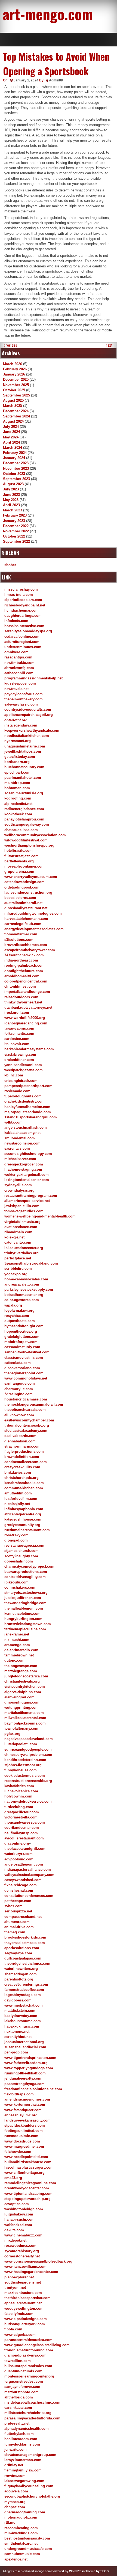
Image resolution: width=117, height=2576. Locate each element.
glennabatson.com (20, 1441)
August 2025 (13, 400)
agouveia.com (16, 2491)
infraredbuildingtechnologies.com (33, 913)
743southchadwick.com (24, 955)
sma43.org (13, 2178)
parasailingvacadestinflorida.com (32, 2418)
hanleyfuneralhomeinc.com (27, 1107)
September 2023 (16, 479)
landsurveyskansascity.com (27, 2120)
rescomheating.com (21, 2528)
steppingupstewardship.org (27, 2199)
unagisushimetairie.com (25, 746)
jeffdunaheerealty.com (23, 2078)
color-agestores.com (22, 1300)
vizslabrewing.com (20, 1054)
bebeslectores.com (20, 898)
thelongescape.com (21, 1666)
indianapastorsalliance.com (28, 1870)
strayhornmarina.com (22, 1446)
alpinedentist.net (18, 804)
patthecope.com (18, 1901)
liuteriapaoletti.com (21, 1744)
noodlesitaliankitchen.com (27, 736)
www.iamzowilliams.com (25, 2267)
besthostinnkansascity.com (27, 2538)
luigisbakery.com (19, 2214)
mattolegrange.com (21, 1671)
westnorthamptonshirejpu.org (29, 845)
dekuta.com (14, 2230)
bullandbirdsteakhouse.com (28, 2162)
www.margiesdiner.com (24, 2146)
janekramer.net (17, 1634)
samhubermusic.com (22, 2554)
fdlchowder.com (18, 2152)
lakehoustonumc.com (23, 2021)
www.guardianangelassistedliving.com (37, 2345)
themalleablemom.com (24, 1608)
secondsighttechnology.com (28, 1154)
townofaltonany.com (21, 1728)
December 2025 (16, 379)
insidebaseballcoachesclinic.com (32, 2402)
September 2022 (16, 541)
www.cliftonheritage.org (24, 2173)
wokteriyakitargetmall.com (27, 1175)
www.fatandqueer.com (23, 2110)
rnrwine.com (15, 2476)
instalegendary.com (21, 725)
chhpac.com (15, 2507)
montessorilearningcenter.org (29, 2376)
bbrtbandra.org (17, 762)
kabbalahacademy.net (22, 1133)
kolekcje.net (14, 1237)
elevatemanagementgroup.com (30, 2455)
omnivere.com (16, 652)
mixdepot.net (15, 2240)
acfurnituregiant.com (22, 642)
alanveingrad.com (19, 1697)
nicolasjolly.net (17, 1504)
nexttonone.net (17, 2032)
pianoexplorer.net (19, 2277)
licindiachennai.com (21, 610)
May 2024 (11, 437)
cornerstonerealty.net (22, 2256)
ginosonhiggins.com (22, 1702)
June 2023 (11, 495)
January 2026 (14, 374)
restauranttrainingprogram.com (31, 1196)
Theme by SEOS (97, 2571)
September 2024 (16, 416)
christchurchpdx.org (21, 1478)
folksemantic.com (19, 1034)
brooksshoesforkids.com (25, 1937)
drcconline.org (17, 1843)
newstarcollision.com (22, 1143)
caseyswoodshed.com (23, 1880)
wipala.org (13, 1305)
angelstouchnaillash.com (26, 1127)
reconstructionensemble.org (28, 1781)
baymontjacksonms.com (25, 1723)
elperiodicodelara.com (23, 600)
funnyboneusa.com (21, 1770)
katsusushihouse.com (23, 1519)
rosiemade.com (17, 1091)
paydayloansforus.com (24, 694)
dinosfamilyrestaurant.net (26, 908)
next (111, 345)
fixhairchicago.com (21, 1885)
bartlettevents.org (19, 861)
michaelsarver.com (20, 1159)
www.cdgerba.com (20, 2335)
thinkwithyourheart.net (23, 1002)
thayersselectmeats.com (25, 1943)
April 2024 (11, 442)
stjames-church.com (21, 1551)
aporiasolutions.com (22, 1948)
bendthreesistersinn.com (25, 1760)
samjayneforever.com (22, 2387)
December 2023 (16, 463)
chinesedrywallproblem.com (28, 1755)
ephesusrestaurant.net (23, 2303)
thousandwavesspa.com (25, 1822)
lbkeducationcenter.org (24, 1248)
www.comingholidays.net (26, 1378)
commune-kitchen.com (24, 1488)
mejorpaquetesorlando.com (28, 1112)
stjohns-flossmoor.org (23, 1765)
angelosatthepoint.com (24, 1864)
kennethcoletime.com (22, 1614)
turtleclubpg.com (19, 1807)
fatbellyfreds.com (19, 2314)
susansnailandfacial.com (25, 2047)
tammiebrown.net (19, 1655)
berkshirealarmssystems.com (29, 1049)
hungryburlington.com (23, 1619)
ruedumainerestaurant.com (27, 1530)
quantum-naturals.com (23, 2371)
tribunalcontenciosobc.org (27, 1425)
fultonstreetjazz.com (21, 856)
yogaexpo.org (16, 1274)
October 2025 (14, 390)
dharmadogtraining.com (25, 2512)
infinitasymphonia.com (24, 1509)
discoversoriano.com (22, 1368)
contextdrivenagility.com (25, 1577)
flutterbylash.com (19, 2434)
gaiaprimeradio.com (21, 1650)
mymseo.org (15, 2502)
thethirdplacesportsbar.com (27, 2298)
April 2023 (11, 505)
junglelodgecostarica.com (26, 1676)
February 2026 (15, 369)
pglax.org (12, 1734)
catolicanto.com (18, 1242)
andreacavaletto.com (22, 1284)
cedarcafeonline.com (22, 637)
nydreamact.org (18, 741)
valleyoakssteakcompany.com (29, 1875)
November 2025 (16, 385)
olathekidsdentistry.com (24, 1101)
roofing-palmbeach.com (24, 965)
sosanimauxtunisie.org (24, 793)
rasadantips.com (18, 657)
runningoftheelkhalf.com (25, 2073)
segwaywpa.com (18, 1953)
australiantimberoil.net (23, 903)
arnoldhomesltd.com (22, 976)
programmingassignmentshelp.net (33, 678)
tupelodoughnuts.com (23, 1096)
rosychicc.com (17, 1316)
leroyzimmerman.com (23, 2460)
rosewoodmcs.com (20, 2246)
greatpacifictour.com (22, 1812)
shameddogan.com (21, 1974)
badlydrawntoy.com (21, 2016)
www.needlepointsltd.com (26, 2157)
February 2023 (15, 515)
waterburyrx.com (19, 1854)
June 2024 (11, 432)
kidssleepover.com (20, 683)
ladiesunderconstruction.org (28, 892)
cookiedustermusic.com (25, 1776)
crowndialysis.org (19, 1190)
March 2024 (13, 448)
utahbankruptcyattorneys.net (28, 1007)
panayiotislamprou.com (24, 819)
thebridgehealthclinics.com (27, 1963)
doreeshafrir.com (19, 1561)
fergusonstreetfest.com (24, 2381)
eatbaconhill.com (19, 673)
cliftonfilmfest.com (20, 986)
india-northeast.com (21, 960)
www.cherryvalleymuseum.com (31, 877)
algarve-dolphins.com (23, 1692)
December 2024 (16, 411)
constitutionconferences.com (29, 1896)
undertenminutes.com (23, 647)
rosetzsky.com (16, 1535)
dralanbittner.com (19, 1060)
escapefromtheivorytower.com (30, 950)
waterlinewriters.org (21, 1969)
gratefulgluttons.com (22, 1337)
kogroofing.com (18, 798)
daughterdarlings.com (23, 616)
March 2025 (13, 406)
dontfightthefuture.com (24, 971)
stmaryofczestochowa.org (26, 1593)
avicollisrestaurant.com (24, 1838)
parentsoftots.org (19, 1979)
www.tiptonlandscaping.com (28, 2194)
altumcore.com (17, 1922)
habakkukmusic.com (22, 2026)
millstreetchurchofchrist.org (28, 2413)
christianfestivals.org (22, 1681)
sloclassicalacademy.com (26, 1431)
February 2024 (15, 453)
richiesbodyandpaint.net (25, 605)
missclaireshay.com (21, 589)
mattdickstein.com (20, 2011)
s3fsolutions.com (19, 940)
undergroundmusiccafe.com (28, 2549)
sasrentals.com (17, 1148)
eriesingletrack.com (21, 1081)
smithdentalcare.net (21, 2543)
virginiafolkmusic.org (22, 1222)
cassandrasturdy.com (22, 1347)
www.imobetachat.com (24, 2005)
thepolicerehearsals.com (25, 1410)
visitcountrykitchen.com (25, 1687)
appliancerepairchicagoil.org (29, 715)
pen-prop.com (16, 2052)
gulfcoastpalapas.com (23, 1958)
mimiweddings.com (21, 2533)
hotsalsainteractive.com (24, 626)
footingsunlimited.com (24, 2131)
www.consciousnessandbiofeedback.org (38, 2261)
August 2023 (13, 484)
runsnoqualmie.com (21, 2136)
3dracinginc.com (19, 1394)
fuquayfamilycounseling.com (29, 2486)
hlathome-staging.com (23, 1169)
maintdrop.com (17, 783)
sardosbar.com (17, 1039)
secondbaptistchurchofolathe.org (32, 2496)
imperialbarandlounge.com (27, 992)
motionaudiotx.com (21, 2517)
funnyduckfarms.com (22, 2444)
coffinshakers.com (20, 1587)
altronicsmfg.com (19, 668)
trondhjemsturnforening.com (29, 2350)
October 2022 (14, 536)
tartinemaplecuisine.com (25, 1629)
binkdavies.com (18, 1472)
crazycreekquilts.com (22, 1467)
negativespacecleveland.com (29, 1739)
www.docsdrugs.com (22, 2141)
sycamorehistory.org (22, 2251)
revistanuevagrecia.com (24, 1545)
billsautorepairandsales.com (28, 2366)
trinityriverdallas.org (21, 1253)
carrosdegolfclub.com (23, 924)
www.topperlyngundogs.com (29, 2068)
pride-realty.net (17, 2423)
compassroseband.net (23, 1917)
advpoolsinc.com (19, 1859)
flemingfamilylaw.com (23, 2470)
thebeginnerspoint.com (24, 1373)
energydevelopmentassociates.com (34, 929)
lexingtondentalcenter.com (27, 1180)
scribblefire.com (18, 1269)
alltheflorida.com (19, 2397)
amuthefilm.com (18, 1493)
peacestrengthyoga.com (24, 2084)
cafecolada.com (18, 1363)
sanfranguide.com (20, 1383)
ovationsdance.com (21, 1227)
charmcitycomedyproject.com (29, 1566)
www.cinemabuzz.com (23, 2235)
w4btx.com (13, 1122)
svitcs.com (13, 1906)
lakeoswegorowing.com (24, 2481)
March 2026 (13, 364)
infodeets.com (16, 621)
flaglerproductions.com (24, 1452)
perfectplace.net (18, 1258)
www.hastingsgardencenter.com (31, 2272)
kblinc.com (14, 1075)
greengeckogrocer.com (24, 1164)
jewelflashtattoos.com (23, 751)
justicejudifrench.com (23, 1598)
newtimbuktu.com (19, 663)
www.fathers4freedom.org (26, 2063)
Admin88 (56, 80)
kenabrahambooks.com (24, 1483)
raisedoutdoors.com (21, 997)
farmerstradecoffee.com (24, 1990)
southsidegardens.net (23, 2282)
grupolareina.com (19, 872)
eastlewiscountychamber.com (29, 1420)
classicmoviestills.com (24, 1358)
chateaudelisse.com (21, 830)
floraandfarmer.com (21, 934)
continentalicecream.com (26, 1462)
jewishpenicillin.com (22, 1206)
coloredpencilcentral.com (26, 981)
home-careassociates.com (26, 1279)
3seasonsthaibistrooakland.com (31, 1263)
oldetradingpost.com (22, 887)
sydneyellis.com (18, 1185)
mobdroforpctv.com (21, 1342)
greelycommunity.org (22, 1525)
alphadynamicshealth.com (27, 2429)
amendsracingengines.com (27, 2099)
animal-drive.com (19, 1927)
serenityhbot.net (18, 2037)
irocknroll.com (17, 1013)
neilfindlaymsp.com (21, 1833)
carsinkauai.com (18, 2408)
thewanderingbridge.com (25, 1603)
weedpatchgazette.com (24, 1070)
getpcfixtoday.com (20, 757)
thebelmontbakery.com (24, 699)
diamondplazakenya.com (25, 2355)
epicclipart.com (17, 772)
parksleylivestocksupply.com (29, 1289)
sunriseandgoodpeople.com (28, 1749)
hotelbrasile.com (19, 851)
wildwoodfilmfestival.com (26, 840)
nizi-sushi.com (17, 1640)
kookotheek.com (18, 814)
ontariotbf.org (16, 720)
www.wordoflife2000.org (25, 1018)
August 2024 (13, 421)
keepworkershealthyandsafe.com (32, 730)
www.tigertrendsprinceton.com (30, 2058)
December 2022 (16, 526)
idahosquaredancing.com (26, 1023)
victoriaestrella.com (21, 1817)
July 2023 (11, 489)
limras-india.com (19, 595)
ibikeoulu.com (16, 1582)
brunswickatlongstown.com (28, 1624)
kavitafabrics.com (19, 1786)
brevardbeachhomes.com (26, 945)
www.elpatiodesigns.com (26, 2319)
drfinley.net (14, 2465)
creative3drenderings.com (26, 1984)
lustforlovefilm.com (21, 1499)
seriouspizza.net (18, 1911)
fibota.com (13, 2329)
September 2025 (16, 395)
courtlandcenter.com (22, 1828)
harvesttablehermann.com (26, 919)
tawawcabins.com (19, 1028)
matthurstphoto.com (21, 2392)
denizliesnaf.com (19, 1890)
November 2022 (16, 531)
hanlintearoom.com (21, 2439)
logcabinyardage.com (23, 1995)
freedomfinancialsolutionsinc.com (33, 2089)
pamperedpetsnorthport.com (28, 1086)
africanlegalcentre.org (23, 1514)
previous (9, 345)
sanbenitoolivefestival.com (27, 1352)
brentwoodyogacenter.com (27, 2188)
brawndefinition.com (22, 1457)
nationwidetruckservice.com (28, 1801)
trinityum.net (15, 2287)
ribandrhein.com (18, 1232)
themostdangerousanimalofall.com (34, 1404)
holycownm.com (18, 1796)
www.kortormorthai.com (25, 2105)
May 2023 (11, 500)
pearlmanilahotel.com (23, 778)
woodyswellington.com (24, 2308)
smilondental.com (20, 1138)
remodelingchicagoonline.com (30, 2183)
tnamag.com (15, 1932)
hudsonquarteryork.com (25, 2324)
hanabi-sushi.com (19, 2219)
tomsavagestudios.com (24, 1211)
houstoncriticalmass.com (26, 1399)
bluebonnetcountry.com (24, 767)
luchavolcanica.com (21, 1791)
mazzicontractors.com (23, 2293)
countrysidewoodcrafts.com (28, 709)
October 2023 (14, 474)
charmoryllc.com (19, 1389)
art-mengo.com (48, 14)
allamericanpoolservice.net (27, 1201)
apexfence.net (16, 2559)
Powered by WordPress (68, 2571)
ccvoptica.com (17, 2204)
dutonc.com (14, 1660)
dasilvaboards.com (20, 1436)
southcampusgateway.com (27, 824)
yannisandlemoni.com (23, 1065)
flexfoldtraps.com (19, 2094)
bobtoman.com (17, 788)
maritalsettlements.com (24, 1713)
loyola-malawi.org (19, 1310)
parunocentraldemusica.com (28, 2340)
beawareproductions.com (26, 1572)
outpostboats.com (20, 1321)
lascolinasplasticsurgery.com (29, 2167)
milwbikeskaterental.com (25, 1718)
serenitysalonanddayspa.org (28, 631)
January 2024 (14, 458)
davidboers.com (18, 2000)
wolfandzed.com (18, 2225)
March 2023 (13, 510)
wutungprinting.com (21, 1707)
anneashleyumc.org (21, 2115)
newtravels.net (16, 689)
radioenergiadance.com (24, 809)
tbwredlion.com (18, 2361)
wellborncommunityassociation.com (35, 835)
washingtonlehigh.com (24, 2209)
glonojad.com (16, 1540)
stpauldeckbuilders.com (25, 2125)
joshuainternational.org (24, 2042)
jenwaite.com (16, 2450)
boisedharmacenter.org (24, 1295)
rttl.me (10, 2522)
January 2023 (14, 521)
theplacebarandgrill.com (25, 1849)
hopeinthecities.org (21, 1331)
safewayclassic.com (21, 704)
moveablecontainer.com (24, 866)
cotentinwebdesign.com (24, 882)
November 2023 (16, 468)
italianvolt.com (17, 1044)
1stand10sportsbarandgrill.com (31, 1117)
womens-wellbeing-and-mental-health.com (40, 1216)
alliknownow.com (19, 1415)
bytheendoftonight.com (24, 1326)
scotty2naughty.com (21, 1556)
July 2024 (11, 427)
